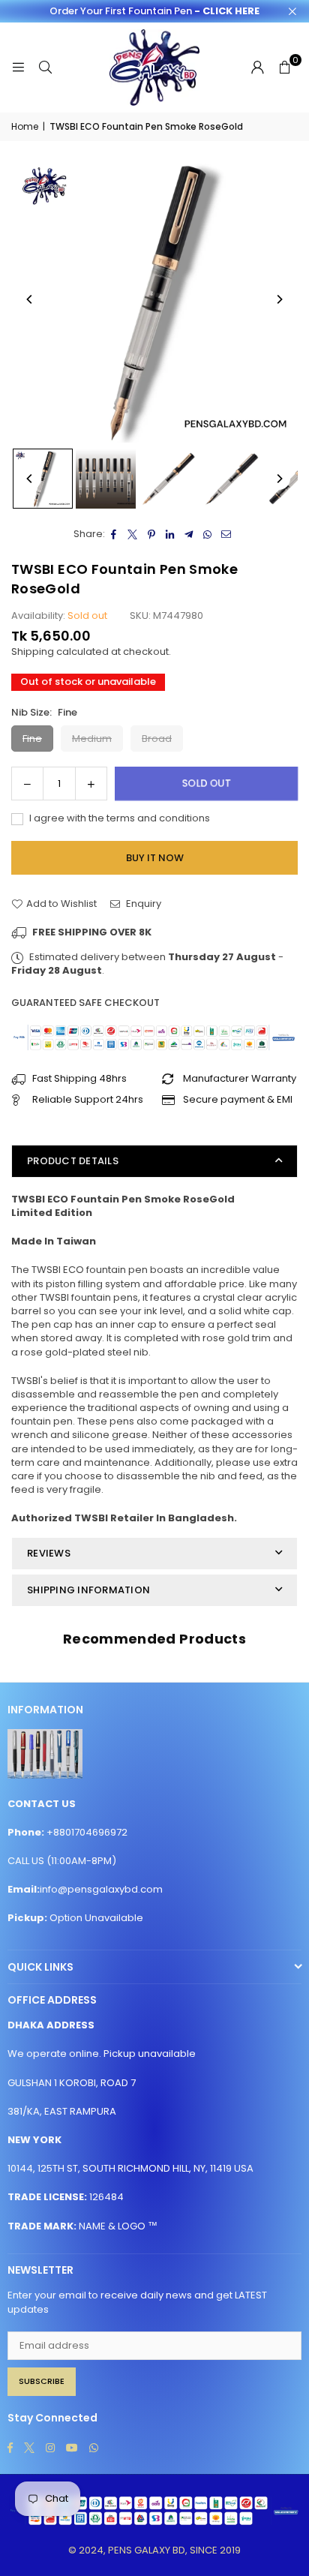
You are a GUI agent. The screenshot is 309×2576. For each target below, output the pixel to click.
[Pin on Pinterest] (152, 534)
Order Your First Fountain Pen (154, 11)
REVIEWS (49, 1553)
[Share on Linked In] (171, 534)
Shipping (33, 652)
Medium (92, 739)
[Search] (45, 67)
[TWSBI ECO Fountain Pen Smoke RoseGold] (43, 479)
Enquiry (142, 904)
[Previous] (30, 299)
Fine (32, 739)
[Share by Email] (227, 534)
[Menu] (18, 67)
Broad (157, 739)
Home (25, 127)
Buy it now (155, 858)
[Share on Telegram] (189, 534)
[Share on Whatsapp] (208, 534)
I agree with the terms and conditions (118, 818)
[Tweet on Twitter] (133, 534)
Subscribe (42, 2381)
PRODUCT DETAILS (73, 1161)
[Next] (279, 299)
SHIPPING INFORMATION (88, 1590)
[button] (284, 68)
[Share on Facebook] (114, 534)
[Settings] (257, 68)
